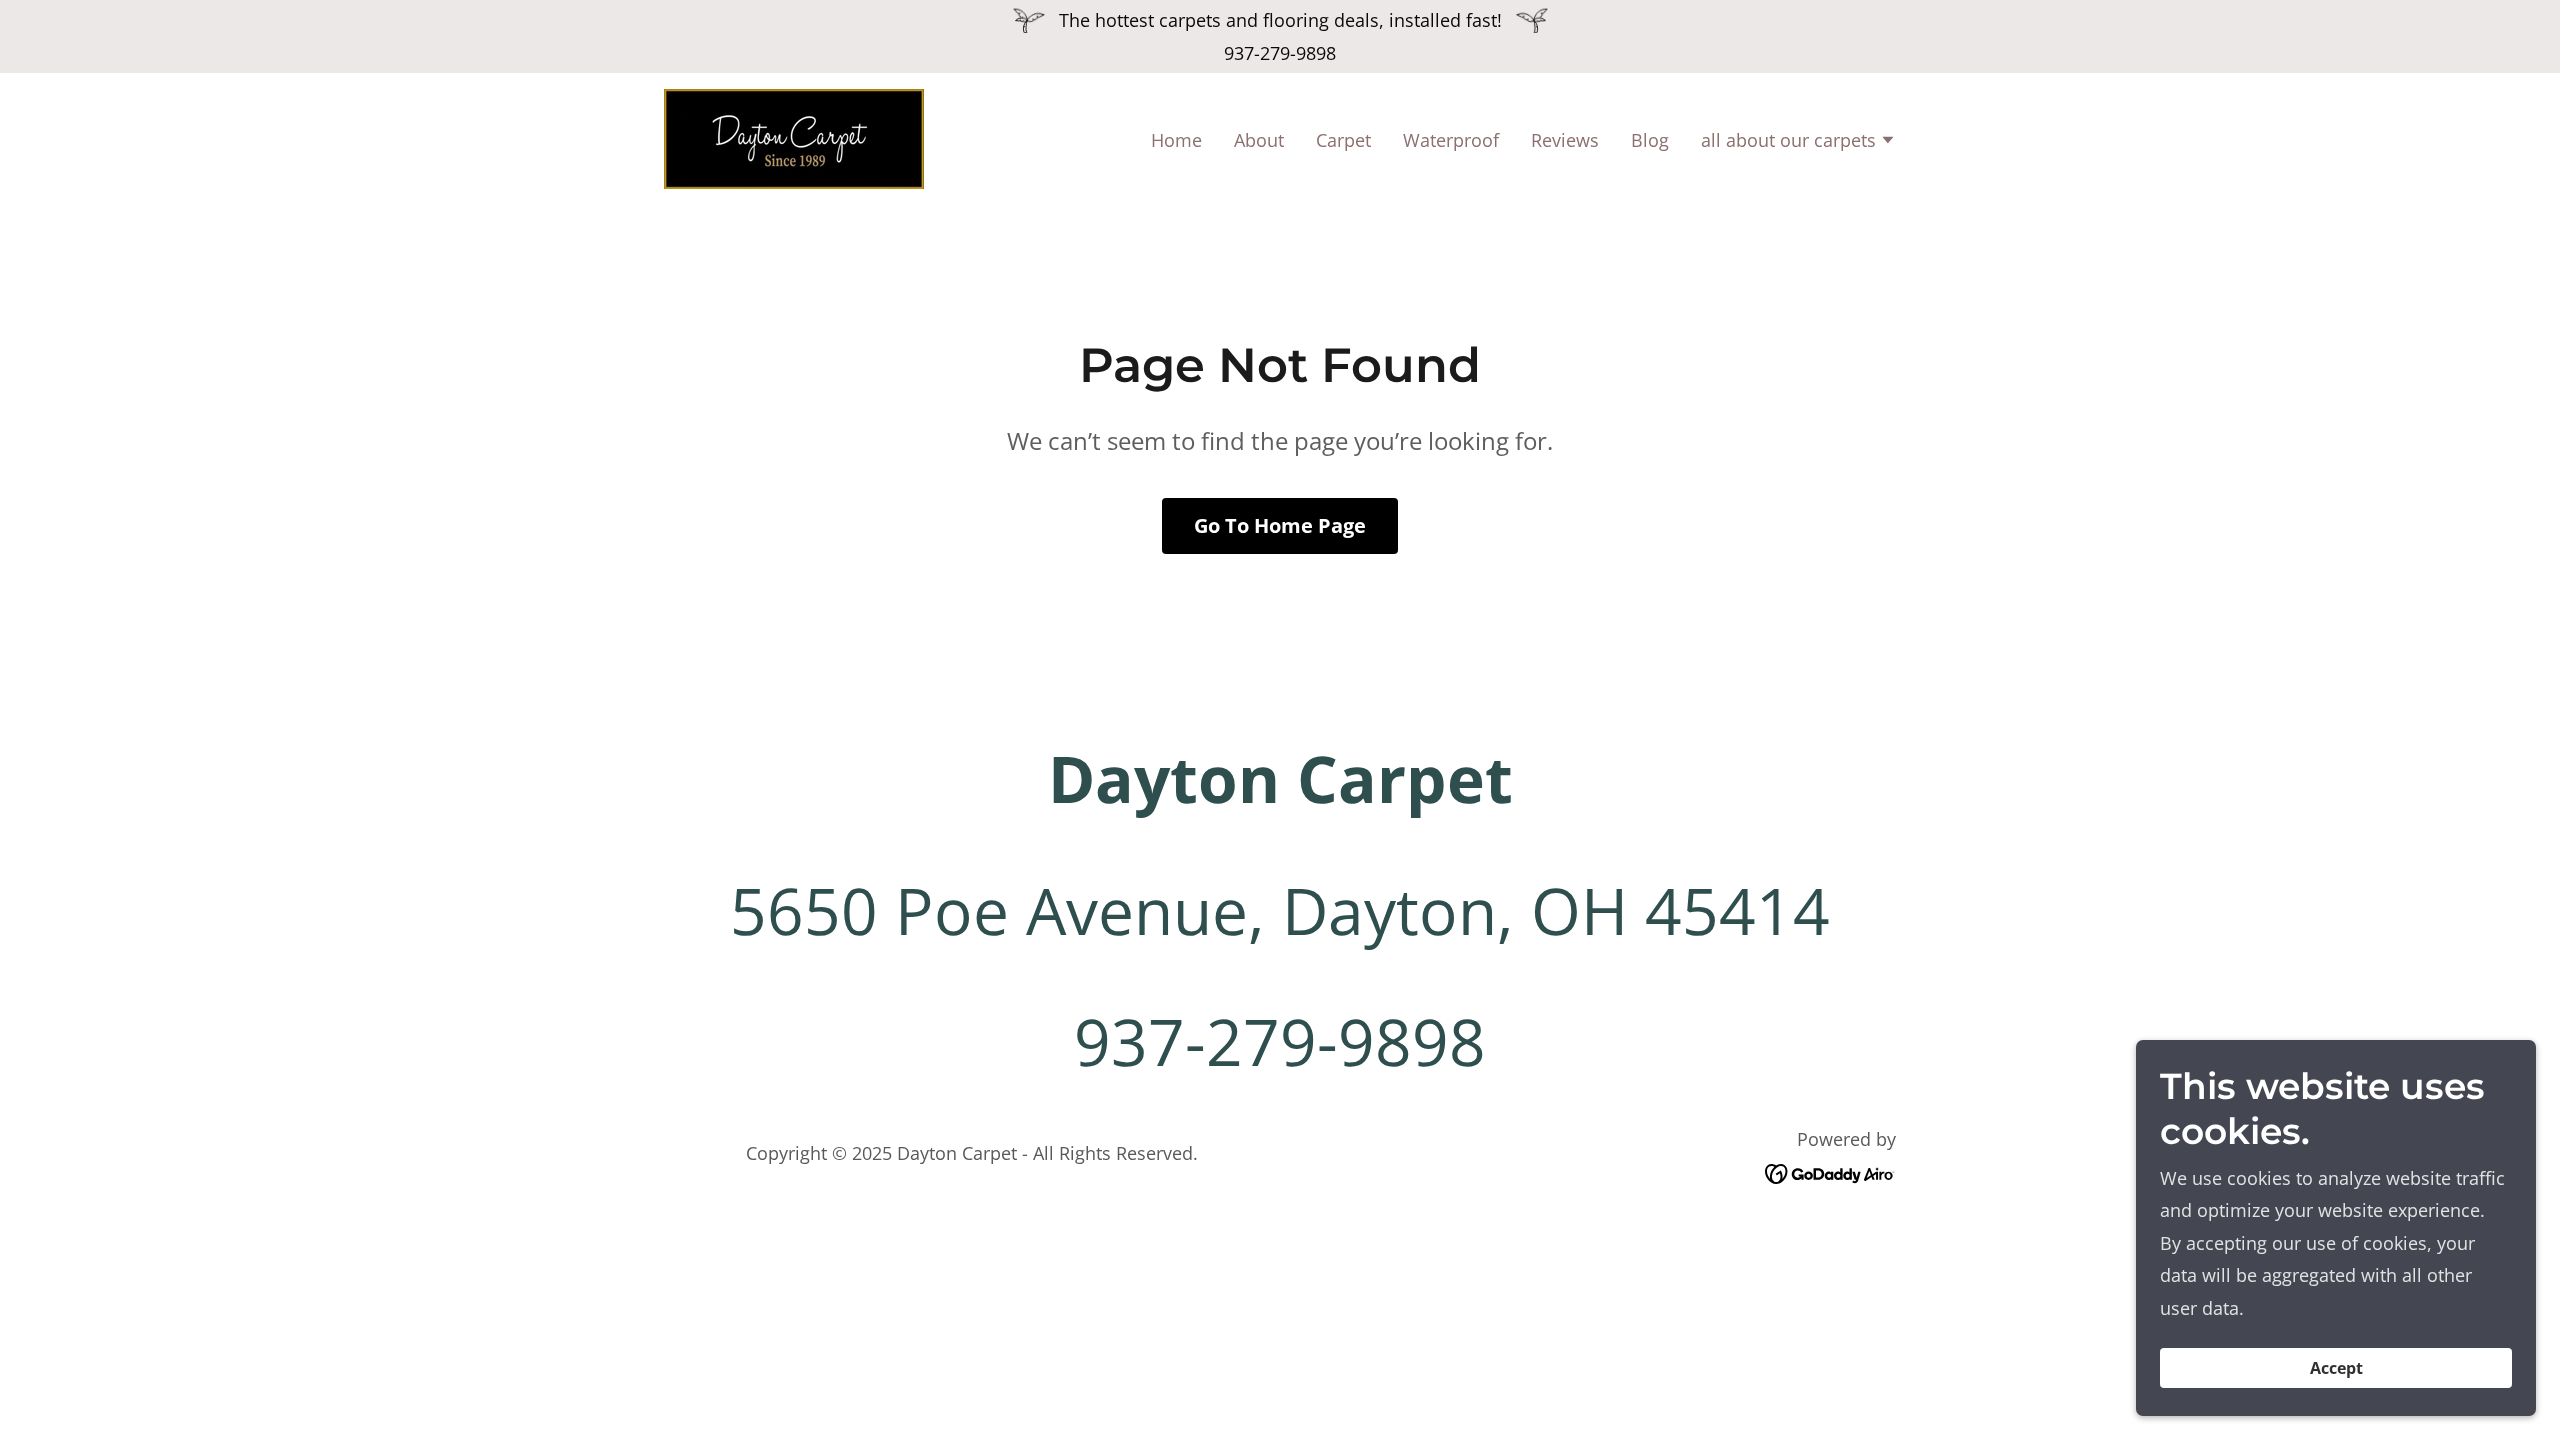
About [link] (1259, 140)
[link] (794, 137)
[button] (1798, 142)
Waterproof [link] (1451, 140)
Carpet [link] (1343, 140)
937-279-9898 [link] (1280, 53)
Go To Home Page (1280, 525)
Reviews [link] (1565, 140)
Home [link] (1176, 140)
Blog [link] (1650, 140)
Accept (2336, 1368)
